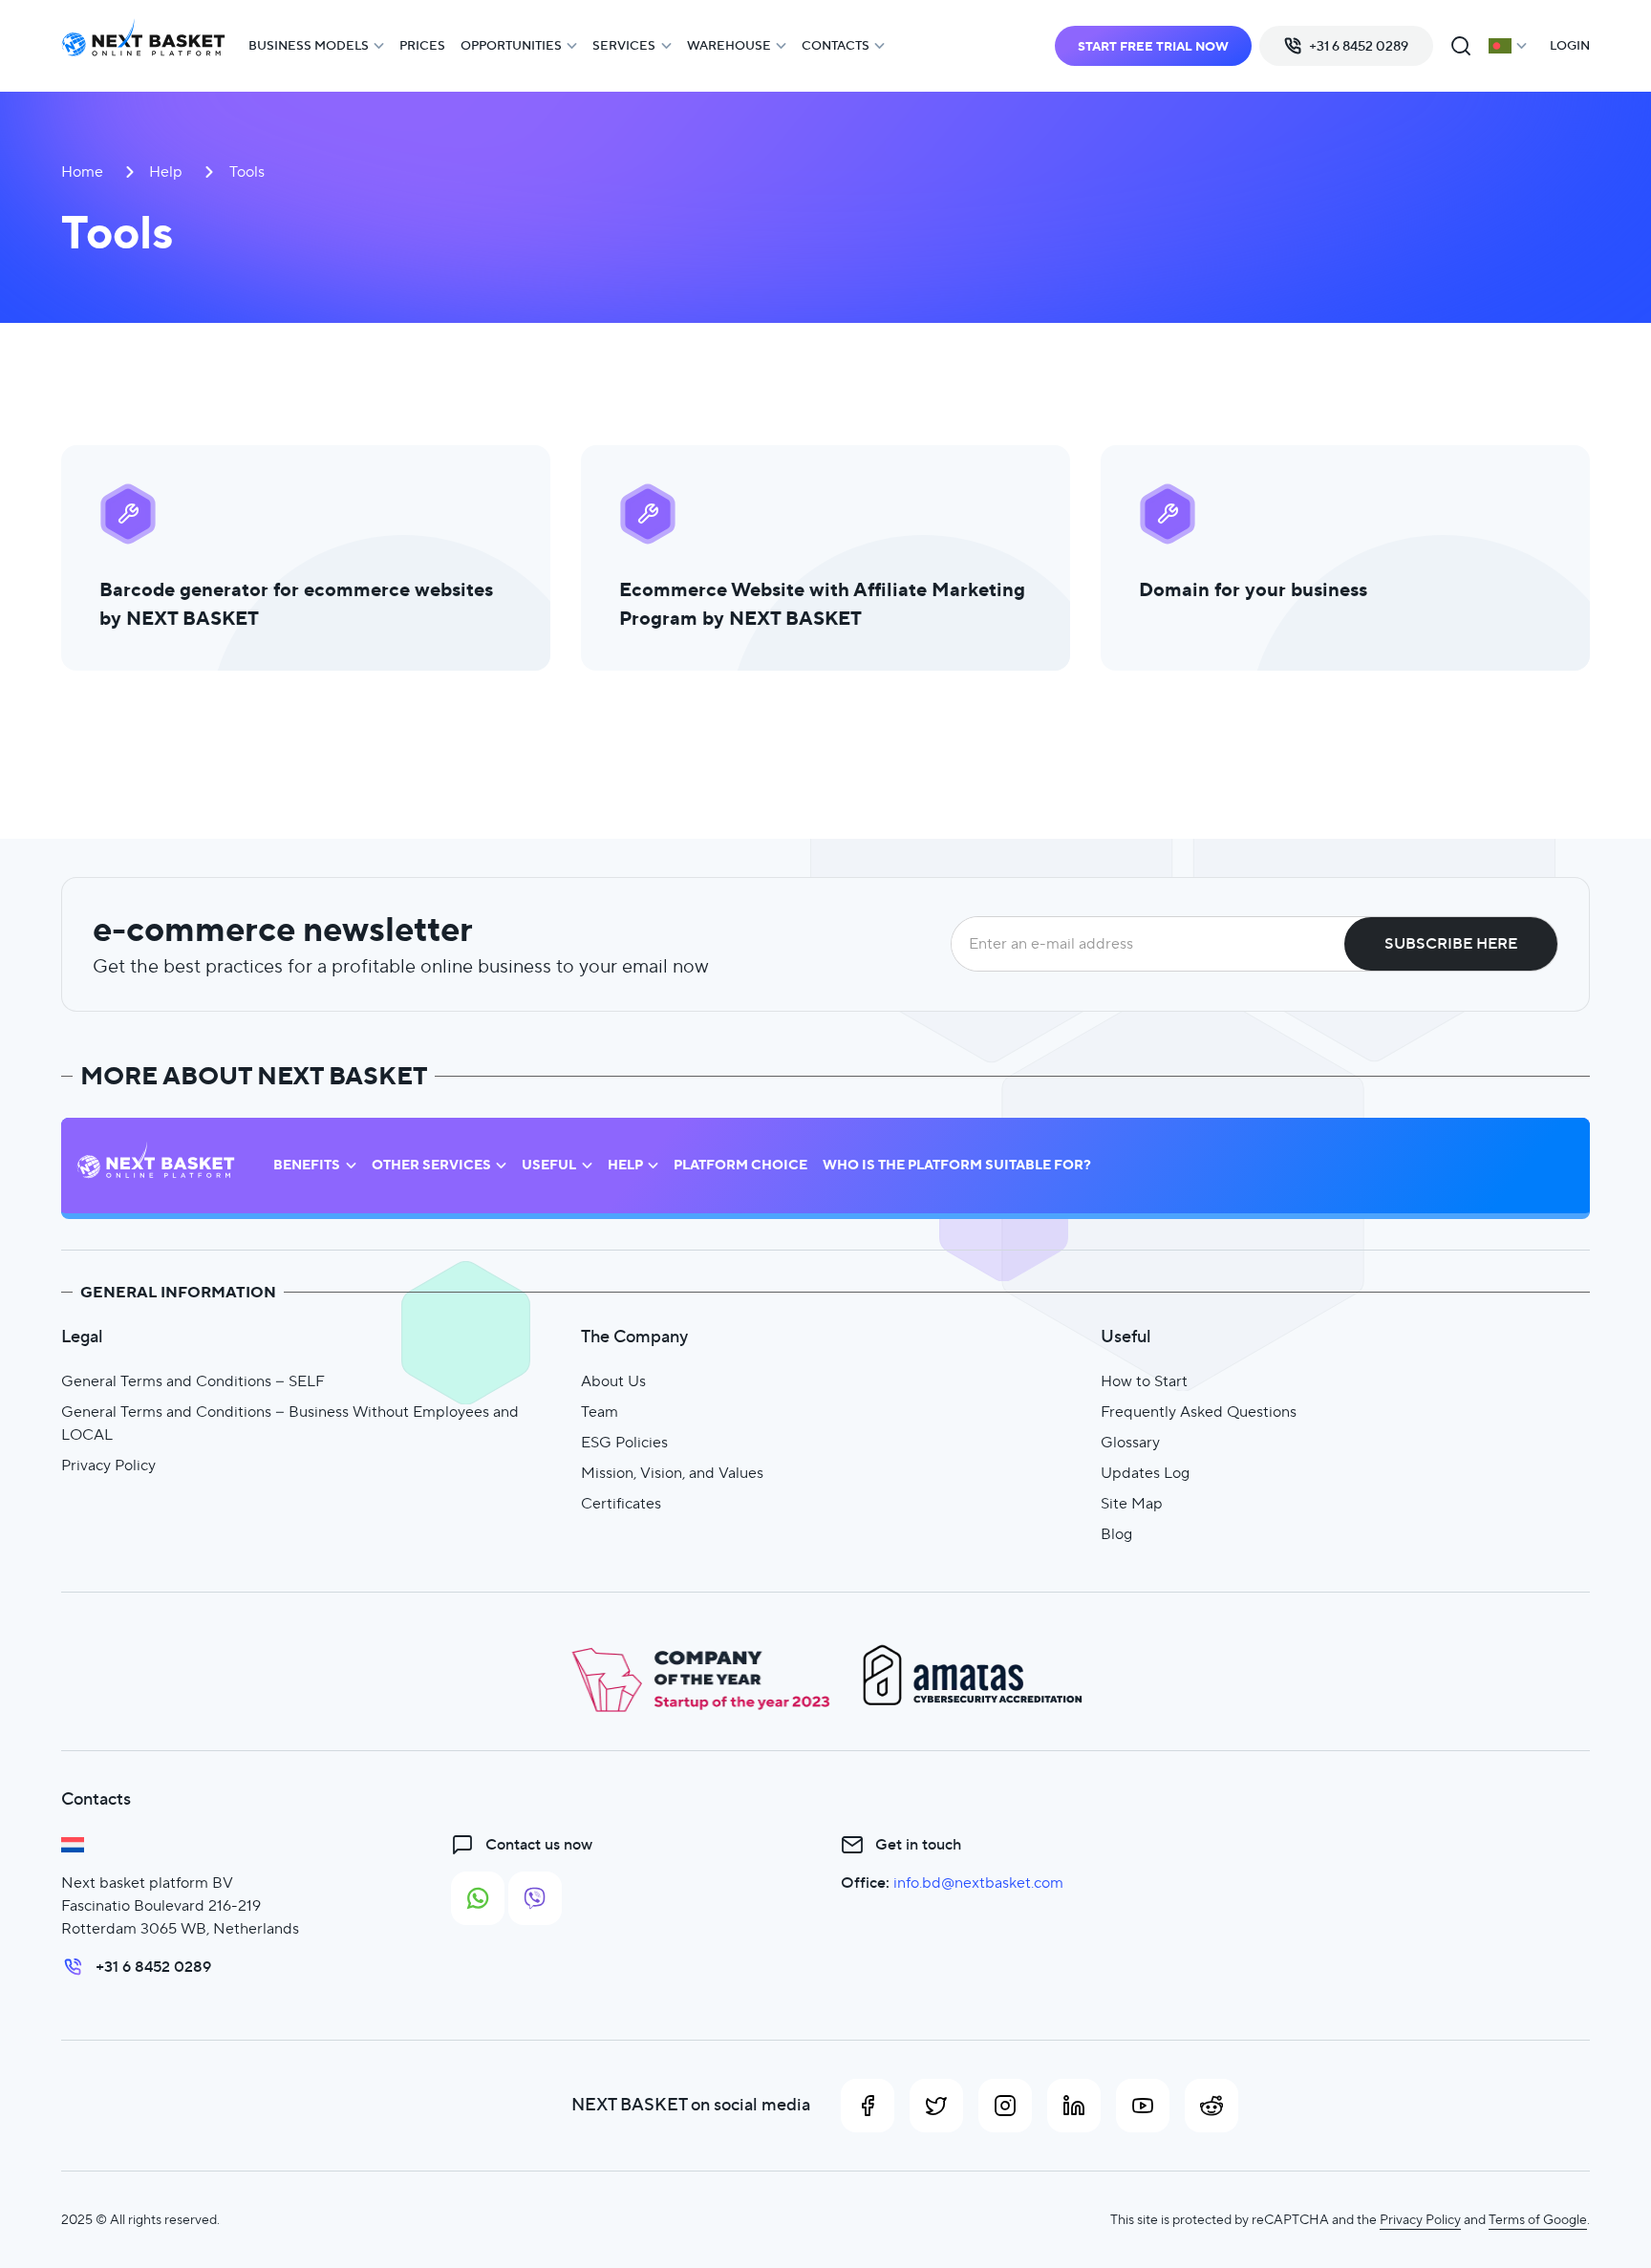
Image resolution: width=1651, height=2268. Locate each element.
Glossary (1130, 1442)
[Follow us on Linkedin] (1074, 2106)
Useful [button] (549, 1165)
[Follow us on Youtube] (1143, 2106)
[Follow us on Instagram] (1005, 2106)
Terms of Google (1538, 2219)
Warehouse (729, 45)
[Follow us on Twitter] (936, 2106)
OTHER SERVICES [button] (431, 1165)
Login (1570, 45)
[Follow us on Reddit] (1211, 2106)
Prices (422, 45)
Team (600, 1412)
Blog (1116, 1534)
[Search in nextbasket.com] (1461, 46)
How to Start (1144, 1381)
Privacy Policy (108, 1465)
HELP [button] (625, 1165)
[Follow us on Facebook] (868, 2106)
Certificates (621, 1503)
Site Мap (1132, 1503)
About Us (613, 1381)
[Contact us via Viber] (535, 1898)
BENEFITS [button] (307, 1165)
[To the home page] (143, 46)
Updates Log (1145, 1473)
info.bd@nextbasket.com (978, 1883)
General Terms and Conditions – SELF (193, 1381)
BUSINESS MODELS (309, 45)
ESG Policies (624, 1442)
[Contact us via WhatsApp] (478, 1898)
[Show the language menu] (1508, 46)
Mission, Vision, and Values (672, 1473)
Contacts (836, 45)
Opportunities (511, 45)
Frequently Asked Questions (1199, 1412)
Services (624, 45)
